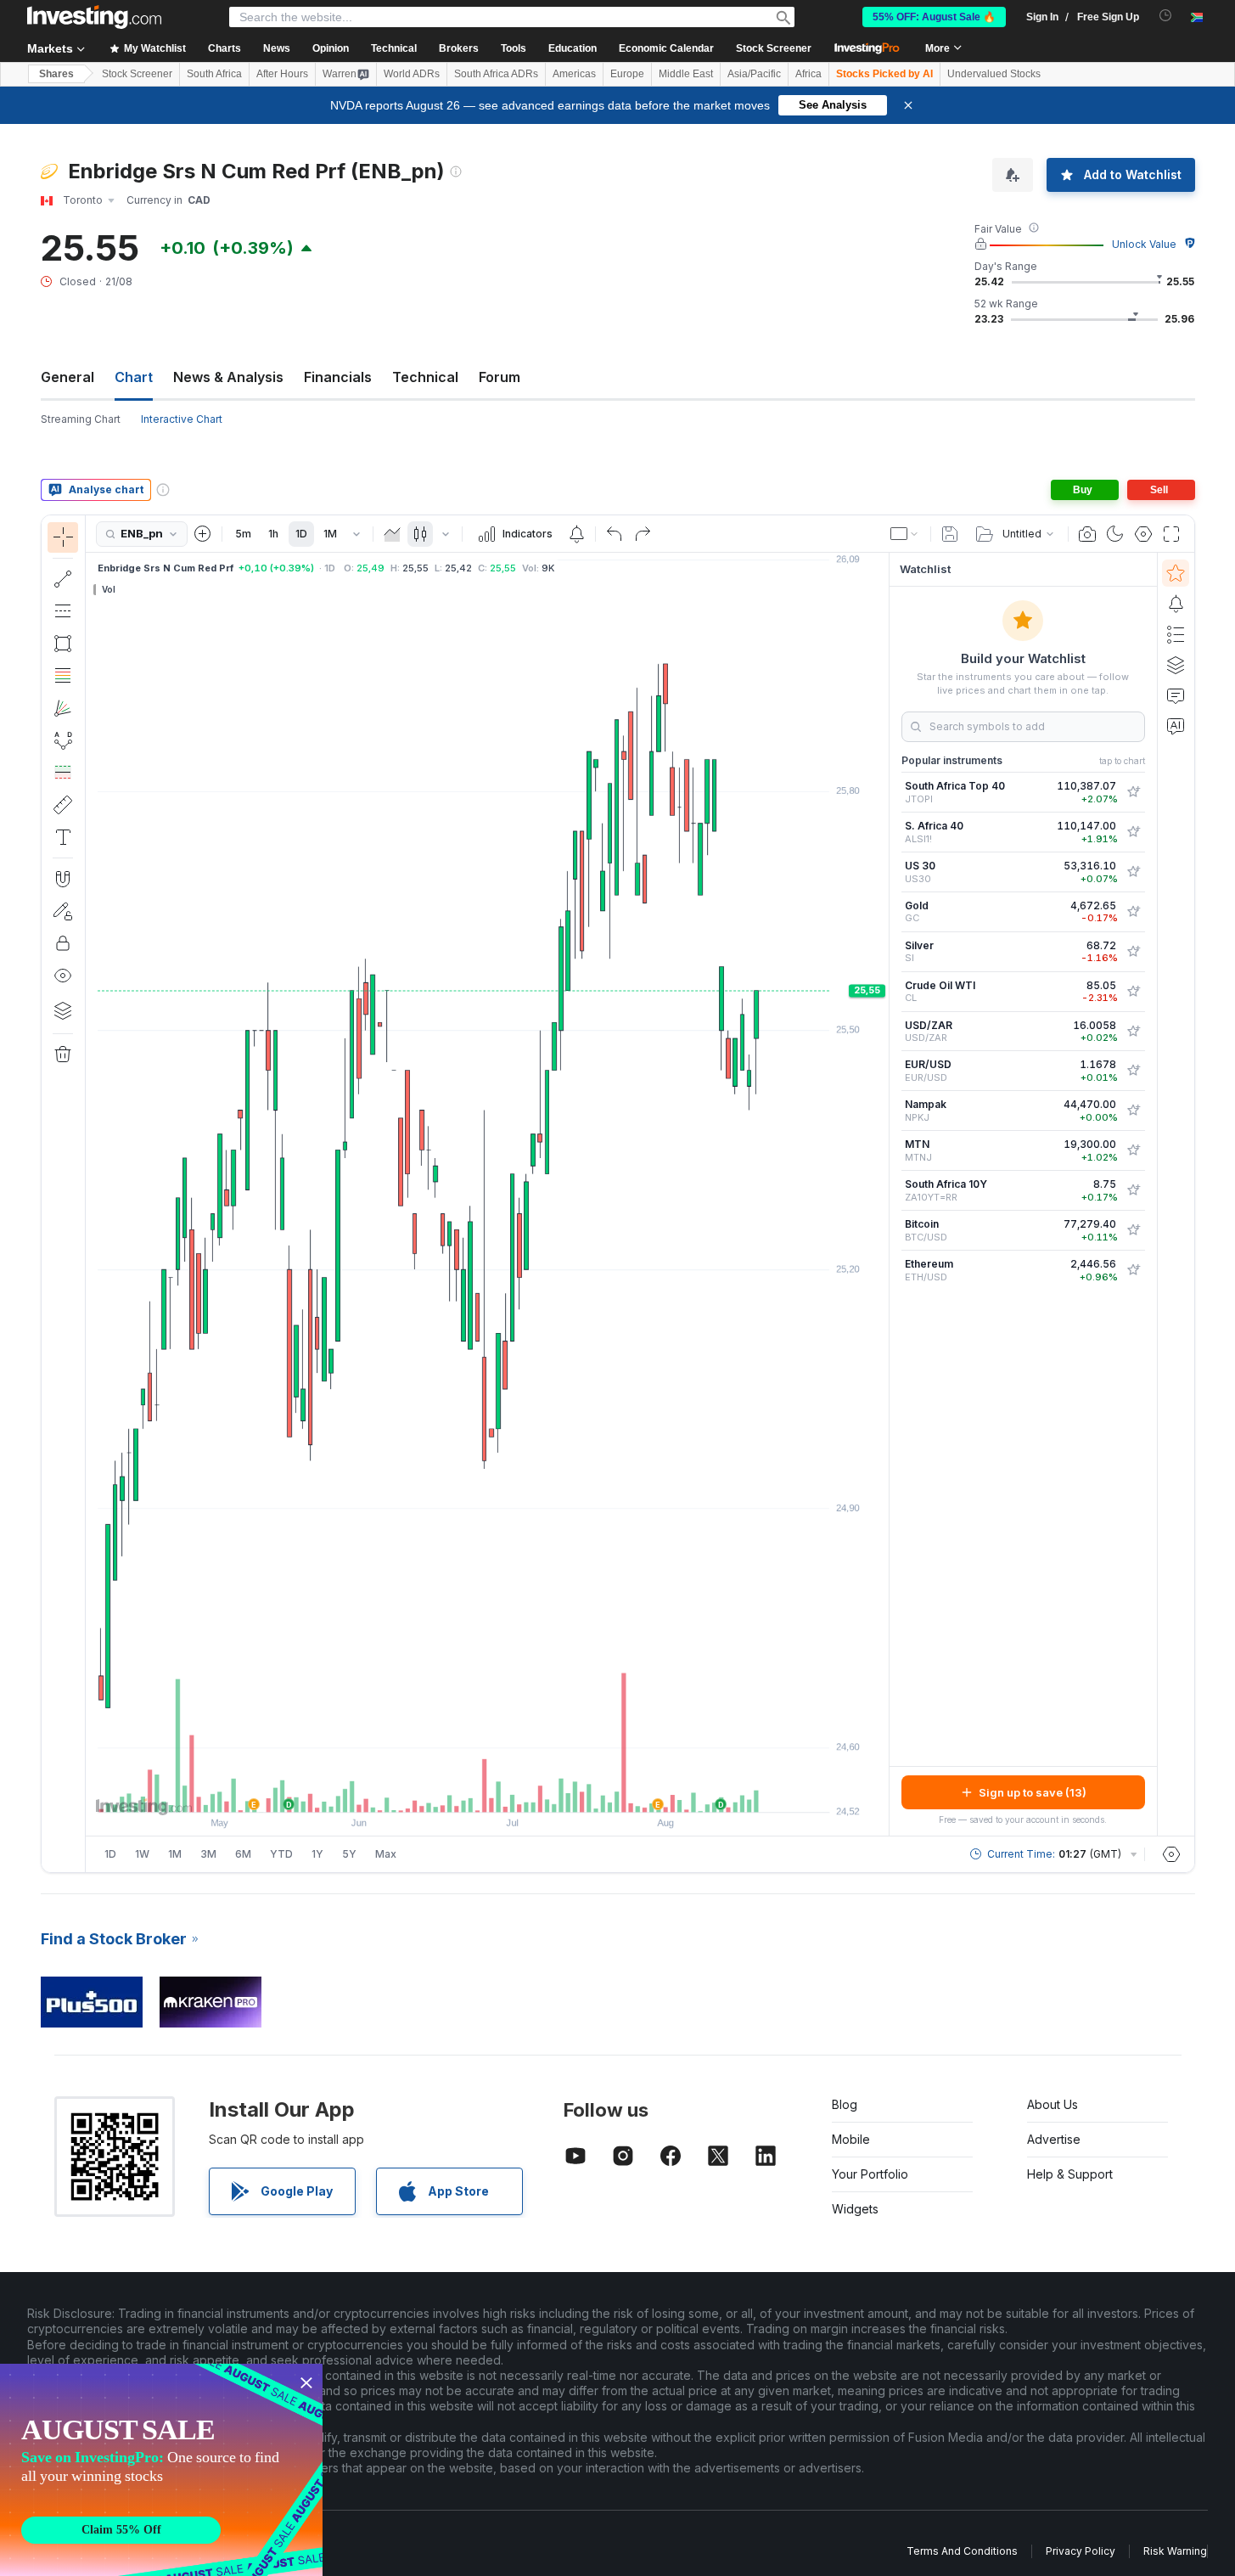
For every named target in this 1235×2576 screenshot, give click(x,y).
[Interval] (356, 534)
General (67, 377)
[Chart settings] (1143, 534)
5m (243, 534)
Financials (338, 377)
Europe (627, 74)
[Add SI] (1133, 952)
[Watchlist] (1176, 573)
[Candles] (420, 534)
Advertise (1054, 2139)
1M (330, 534)
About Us (1053, 2104)
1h (273, 534)
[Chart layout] (905, 534)
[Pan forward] (510, 1791)
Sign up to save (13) (1033, 1792)
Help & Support (1070, 2174)
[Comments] (1176, 695)
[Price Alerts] (576, 534)
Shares (56, 74)
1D (301, 534)
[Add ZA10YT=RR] (1133, 1190)
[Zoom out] (441, 1791)
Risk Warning (1175, 2551)
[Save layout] (950, 534)
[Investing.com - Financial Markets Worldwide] (94, 17)
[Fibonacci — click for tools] (63, 676)
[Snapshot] (1087, 534)
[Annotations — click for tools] (63, 837)
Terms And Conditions (962, 2551)
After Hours (282, 74)
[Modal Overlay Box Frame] (161, 2470)
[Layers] (63, 1010)
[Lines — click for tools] (63, 579)
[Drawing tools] (91, 1194)
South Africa (214, 74)
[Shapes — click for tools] (63, 644)
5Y (349, 1854)
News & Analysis (228, 377)
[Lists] (1176, 634)
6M (243, 1854)
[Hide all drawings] (63, 976)
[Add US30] (1133, 872)
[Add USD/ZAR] (1133, 1032)
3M (208, 1854)
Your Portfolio (870, 2174)
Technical (425, 377)
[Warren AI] (1176, 726)
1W (142, 1854)
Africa (808, 74)
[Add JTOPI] (1133, 792)
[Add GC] (1133, 912)
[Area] (392, 534)
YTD (281, 1854)
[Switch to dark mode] (1115, 534)
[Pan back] (487, 1791)
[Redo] (643, 534)
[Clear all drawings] (63, 1055)
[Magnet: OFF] (63, 879)
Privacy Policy (1081, 2551)
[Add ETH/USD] (1133, 1270)
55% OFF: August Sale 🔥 (934, 17)
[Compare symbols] (203, 534)
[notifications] (1166, 16)
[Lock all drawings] (63, 943)
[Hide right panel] (884, 1195)
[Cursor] (63, 537)
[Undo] (615, 534)
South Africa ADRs (496, 74)
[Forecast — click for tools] (63, 773)
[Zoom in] (464, 1791)
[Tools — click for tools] (63, 805)
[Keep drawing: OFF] (63, 911)
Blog (845, 2104)
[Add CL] (1133, 992)
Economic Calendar (666, 48)
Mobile (851, 2139)
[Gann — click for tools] (63, 708)
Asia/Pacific (754, 74)
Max (386, 1854)
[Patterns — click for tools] (63, 740)
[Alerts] (1176, 604)
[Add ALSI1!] (1133, 832)
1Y (317, 1854)
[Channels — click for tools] (63, 611)
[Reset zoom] (533, 1791)
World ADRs (412, 74)
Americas (574, 74)
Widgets (855, 2209)
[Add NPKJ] (1133, 1111)
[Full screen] (1171, 534)
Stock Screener (774, 48)
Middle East (686, 74)
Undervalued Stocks (994, 74)
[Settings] (1171, 1854)
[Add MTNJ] (1133, 1150)
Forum (500, 377)
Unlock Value (1144, 244)
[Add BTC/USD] (1133, 1230)
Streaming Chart (81, 419)
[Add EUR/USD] (1133, 1071)
